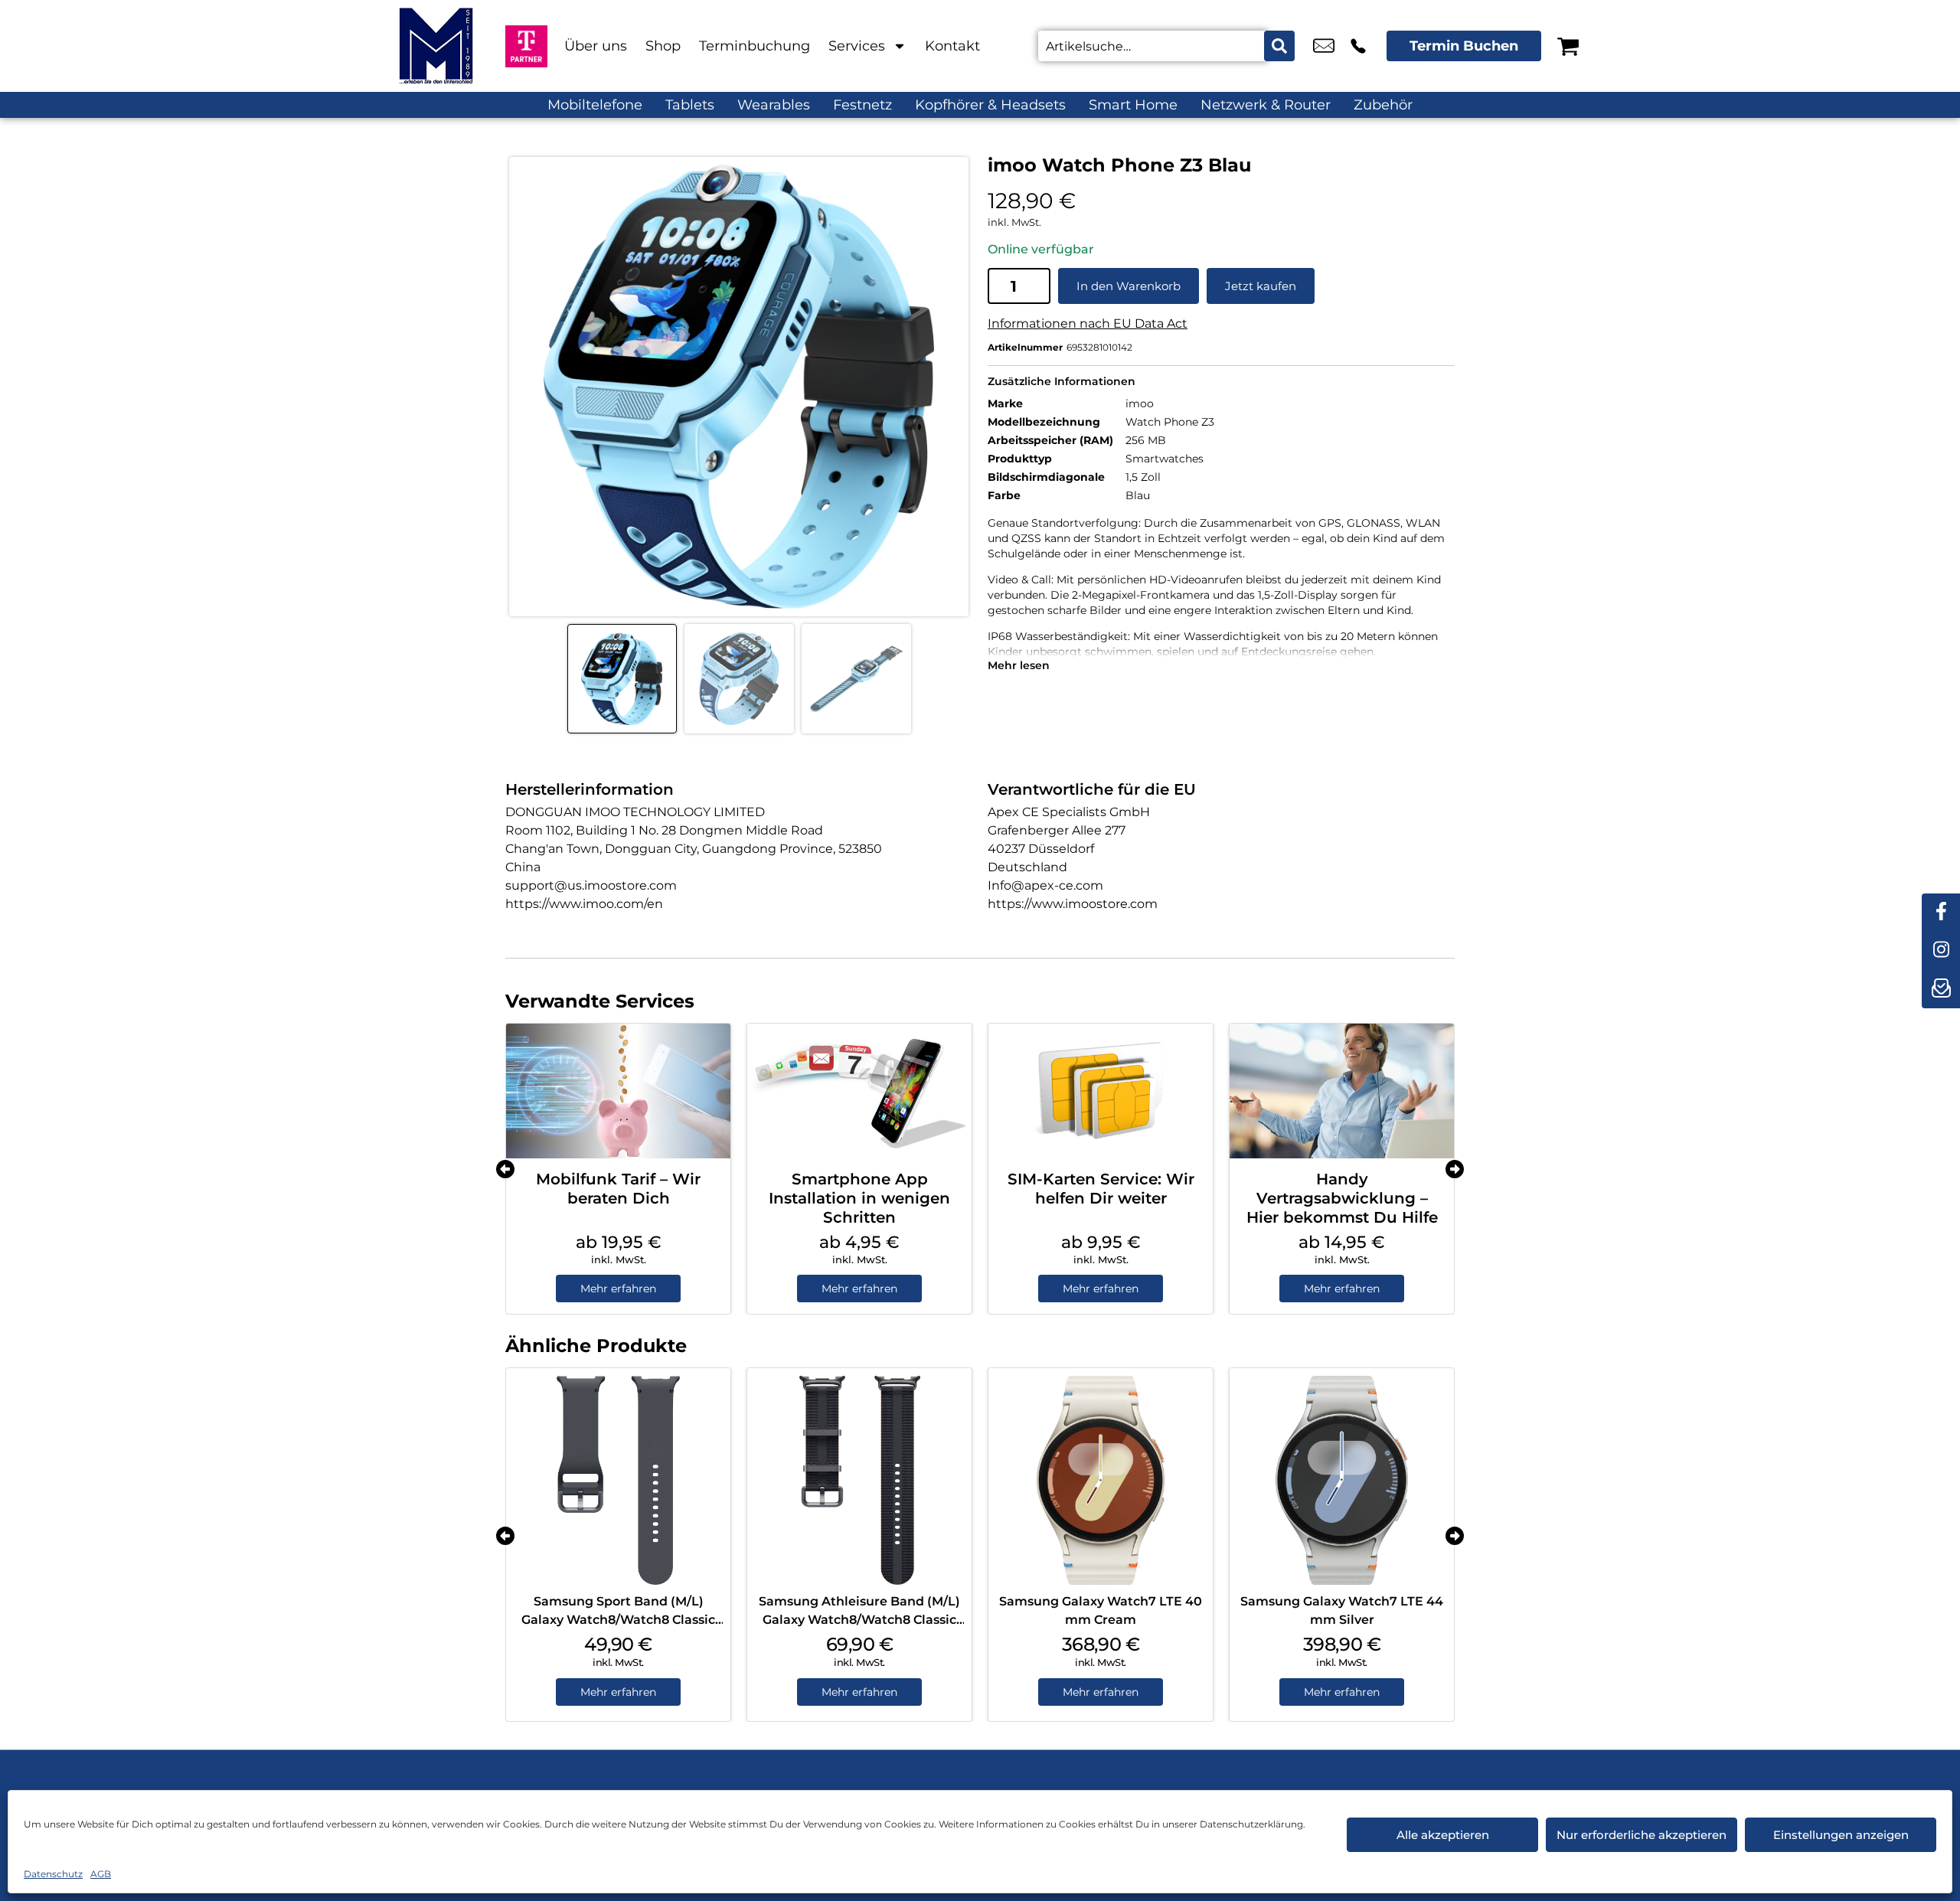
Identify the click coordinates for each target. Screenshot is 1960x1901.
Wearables (774, 105)
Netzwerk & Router (1266, 105)
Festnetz (862, 105)
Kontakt (952, 46)
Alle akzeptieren (1443, 1835)
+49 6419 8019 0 (1358, 46)
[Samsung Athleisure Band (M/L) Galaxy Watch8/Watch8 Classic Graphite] (859, 1480)
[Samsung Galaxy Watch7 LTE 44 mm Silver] (1342, 1480)
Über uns (596, 46)
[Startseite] (436, 46)
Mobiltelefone (595, 105)
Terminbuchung (755, 46)
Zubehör (1383, 105)
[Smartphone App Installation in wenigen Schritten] (859, 1091)
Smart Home (1133, 105)
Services (857, 46)
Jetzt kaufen (1261, 286)
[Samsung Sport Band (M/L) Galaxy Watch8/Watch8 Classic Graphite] (618, 1480)
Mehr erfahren (618, 1289)
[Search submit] (1279, 46)
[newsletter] (1941, 989)
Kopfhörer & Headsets (990, 105)
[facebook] (1941, 913)
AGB (101, 1874)
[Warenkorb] (1568, 46)
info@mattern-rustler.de (1324, 46)
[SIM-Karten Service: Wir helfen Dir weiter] (1101, 1091)
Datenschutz (53, 1874)
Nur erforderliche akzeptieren (1641, 1835)
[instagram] (1941, 951)
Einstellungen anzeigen (1841, 1835)
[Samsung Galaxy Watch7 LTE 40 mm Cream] (1101, 1480)
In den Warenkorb (1129, 286)
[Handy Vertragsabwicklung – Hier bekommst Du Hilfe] (1342, 1091)
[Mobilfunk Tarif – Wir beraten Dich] (618, 1091)
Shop (663, 46)
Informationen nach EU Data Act (1088, 323)
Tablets (690, 105)
